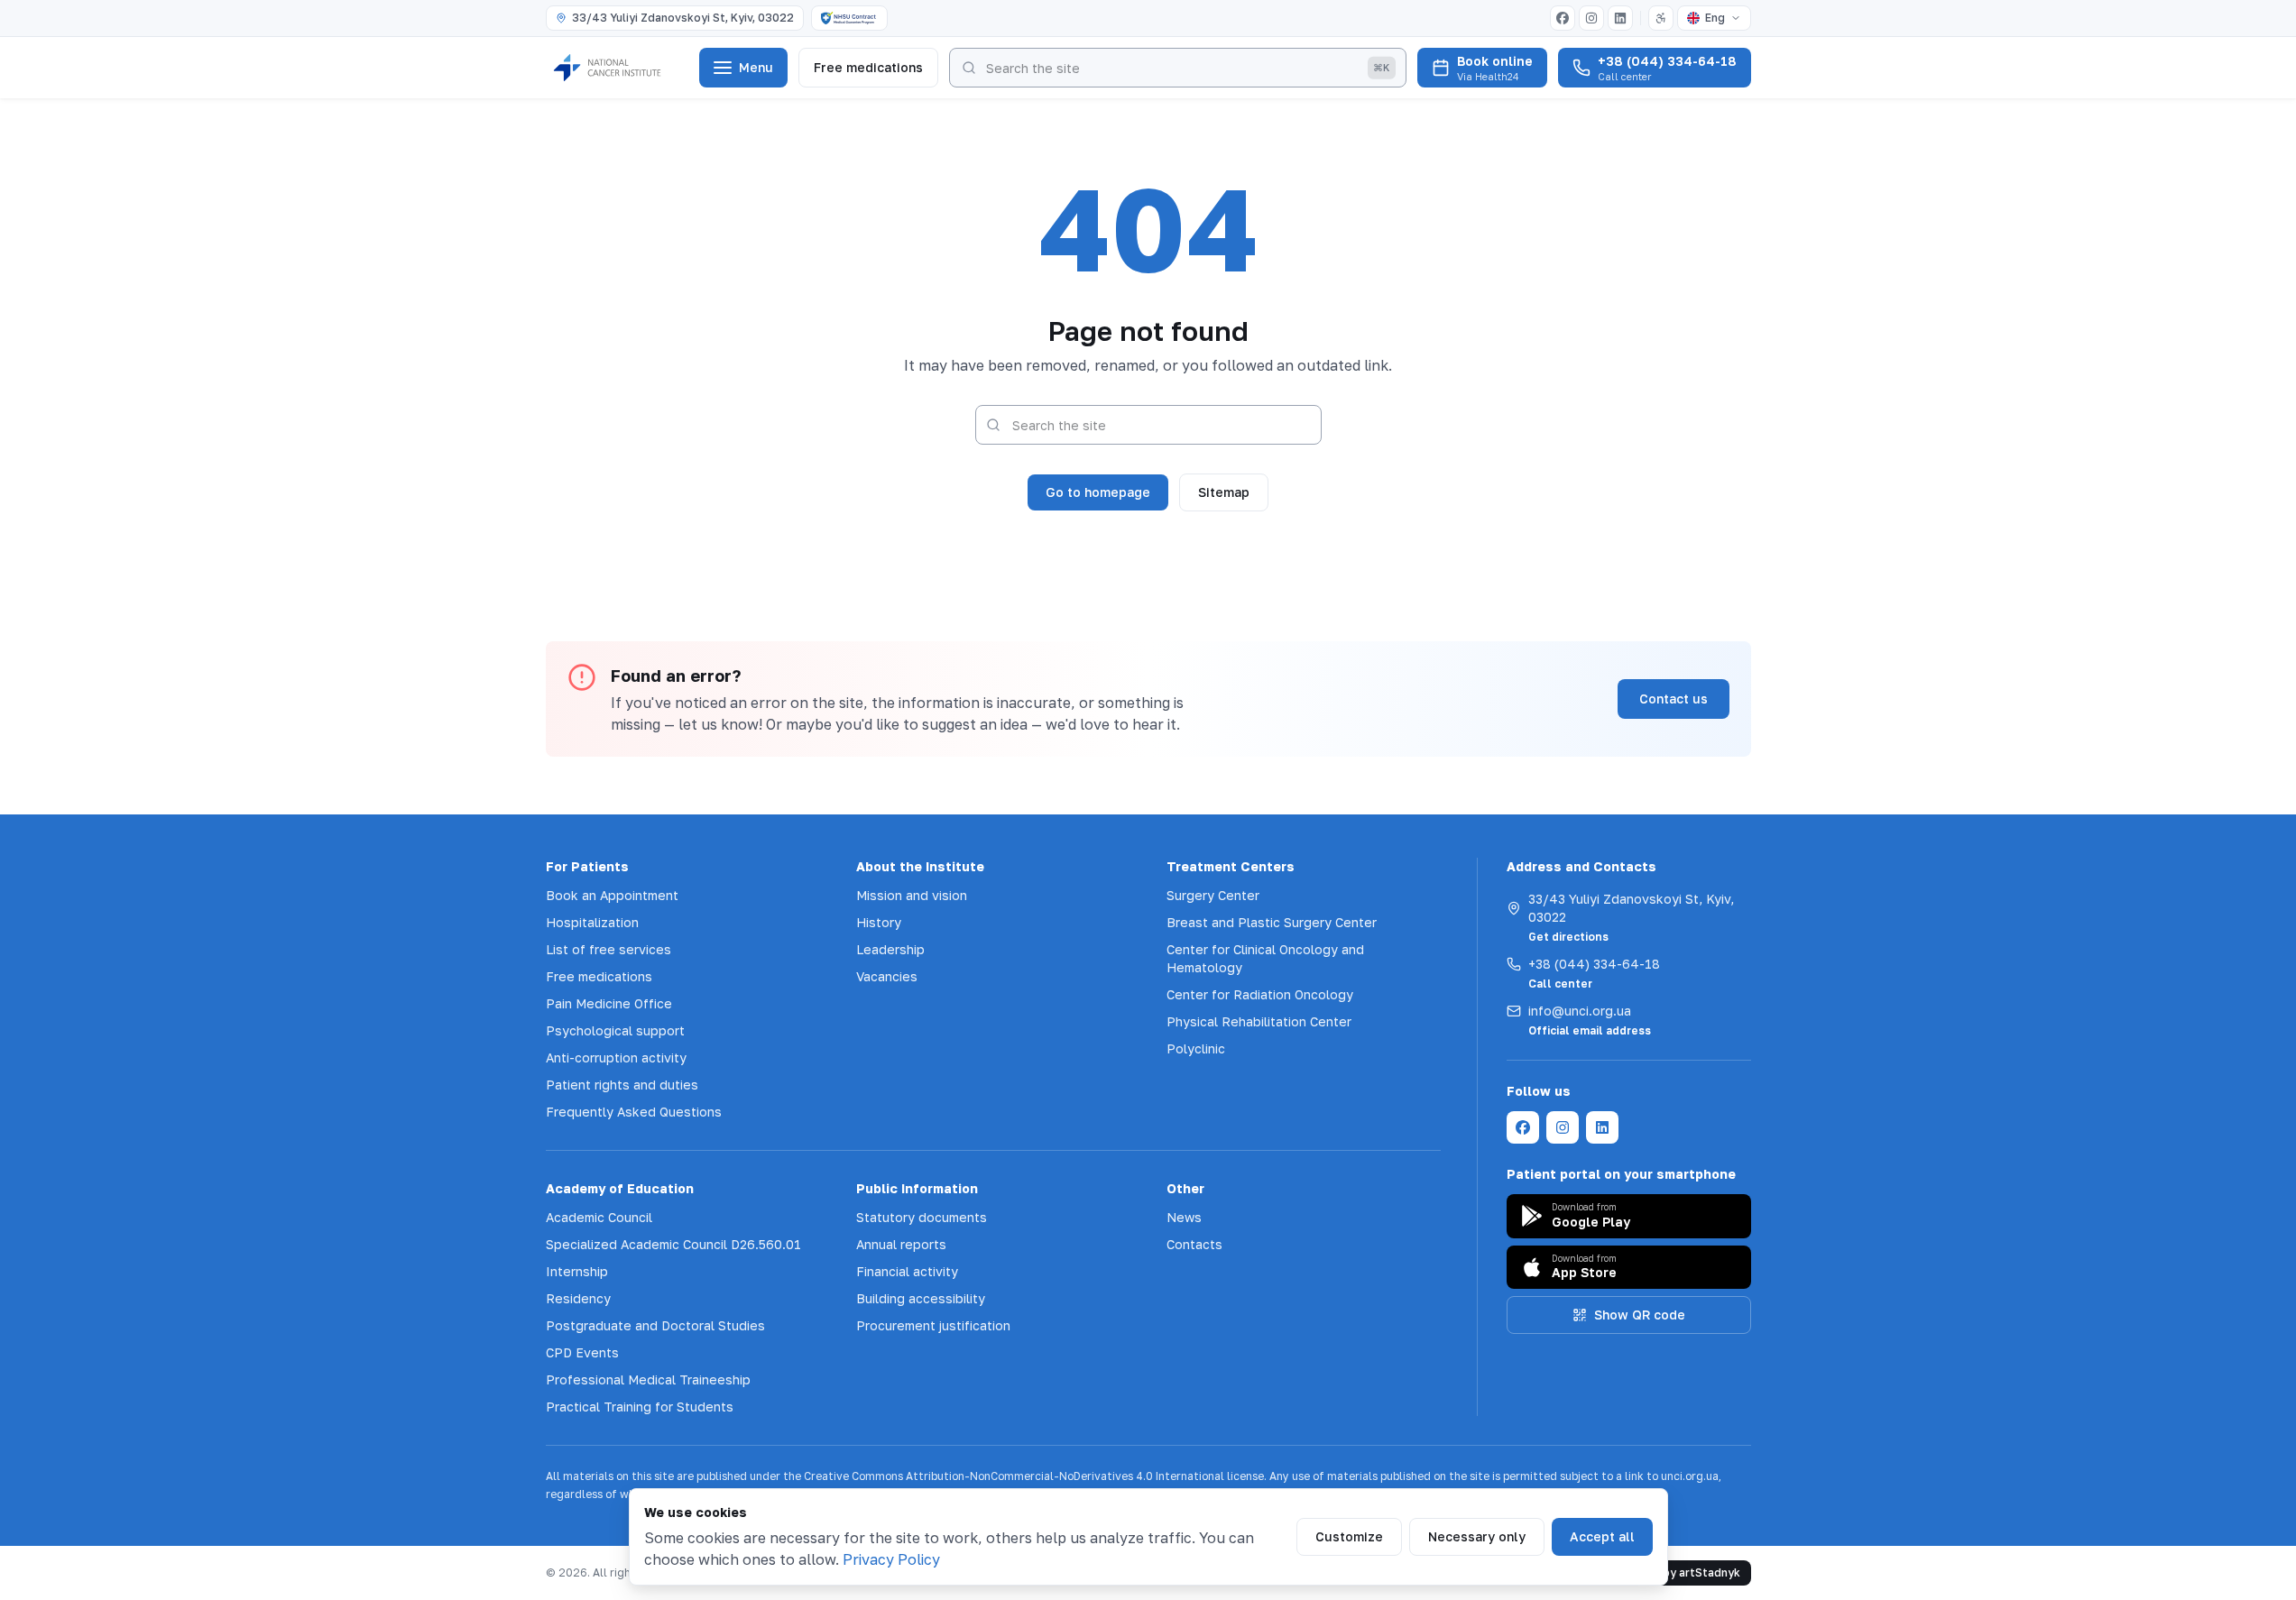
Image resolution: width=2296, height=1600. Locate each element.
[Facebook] (1563, 18)
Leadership (890, 949)
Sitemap (1224, 492)
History (879, 922)
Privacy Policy (891, 1559)
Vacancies (887, 976)
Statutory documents (922, 1217)
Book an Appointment (612, 895)
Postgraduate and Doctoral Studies (655, 1325)
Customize (1349, 1536)
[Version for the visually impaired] (1661, 18)
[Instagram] (1591, 18)
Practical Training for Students (640, 1407)
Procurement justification (933, 1325)
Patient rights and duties (622, 1085)
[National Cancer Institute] (617, 68)
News (1184, 1217)
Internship (577, 1271)
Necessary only (1477, 1536)
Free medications (868, 67)
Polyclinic (1196, 1048)
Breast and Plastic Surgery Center (1272, 922)
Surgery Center (1213, 895)
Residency (578, 1298)
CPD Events (582, 1352)
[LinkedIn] (1620, 18)
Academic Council (599, 1217)
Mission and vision (912, 895)
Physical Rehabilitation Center (1259, 1021)
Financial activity (907, 1271)
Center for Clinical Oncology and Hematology (1265, 958)
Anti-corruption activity (616, 1057)
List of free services (609, 949)
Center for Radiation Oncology (1260, 994)
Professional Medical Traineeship (648, 1379)
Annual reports (901, 1244)
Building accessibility (921, 1298)
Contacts (1194, 1244)
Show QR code (1640, 1315)
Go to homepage (1098, 492)
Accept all (1602, 1536)
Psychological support (615, 1030)
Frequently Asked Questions (634, 1112)
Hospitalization (592, 922)
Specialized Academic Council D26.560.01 (673, 1244)
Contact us (1674, 699)
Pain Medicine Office (609, 1003)
